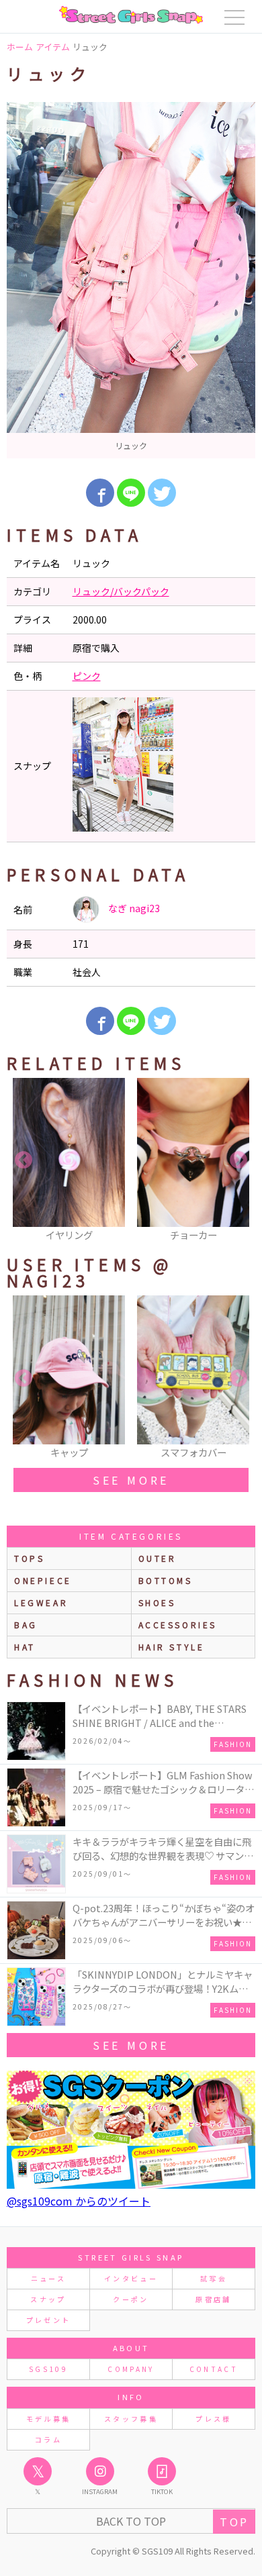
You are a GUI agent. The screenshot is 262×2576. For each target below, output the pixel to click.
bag (26, 1625)
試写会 (214, 2278)
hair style (172, 1647)
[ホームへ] (131, 15)
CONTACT (214, 2369)
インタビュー (131, 2278)
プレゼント (49, 2320)
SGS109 (48, 2369)
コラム (48, 2439)
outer (158, 1558)
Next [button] (238, 1160)
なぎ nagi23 (133, 908)
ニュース (48, 2278)
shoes (157, 1602)
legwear (41, 1602)
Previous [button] (24, 1160)
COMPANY (131, 2369)
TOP (234, 2522)
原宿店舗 (213, 2299)
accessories (178, 1625)
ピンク (87, 676)
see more (131, 1480)
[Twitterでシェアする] (162, 493)
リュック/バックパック (121, 591)
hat (25, 1647)
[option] (131, 280)
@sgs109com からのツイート (79, 2201)
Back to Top (131, 2521)
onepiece (43, 1580)
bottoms (166, 1580)
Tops (29, 1558)
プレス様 (213, 2419)
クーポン (131, 2299)
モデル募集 (49, 2419)
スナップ (48, 2299)
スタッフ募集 (131, 2419)
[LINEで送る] (131, 493)
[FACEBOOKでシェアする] (100, 493)
